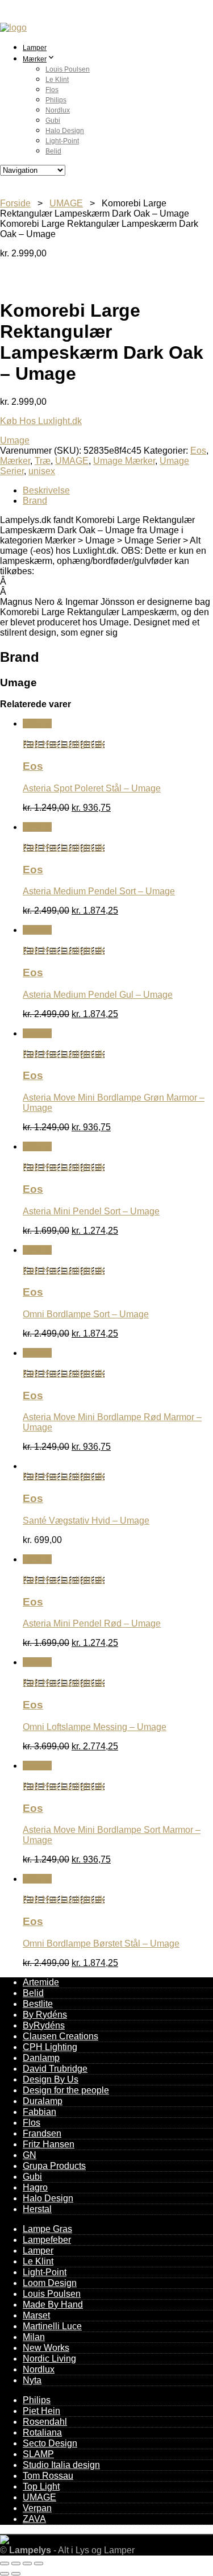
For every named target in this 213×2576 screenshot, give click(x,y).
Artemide (41, 1982)
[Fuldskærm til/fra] (16, 2563)
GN (30, 2155)
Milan (34, 2337)
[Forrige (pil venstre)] (5, 2574)
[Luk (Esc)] (39, 2563)
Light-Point (62, 141)
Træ (43, 461)
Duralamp (43, 2101)
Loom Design (50, 2283)
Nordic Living (49, 2359)
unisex (42, 471)
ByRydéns (44, 2025)
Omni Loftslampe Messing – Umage (95, 1727)
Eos (198, 451)
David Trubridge (55, 2069)
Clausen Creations (60, 2036)
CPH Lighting (50, 2047)
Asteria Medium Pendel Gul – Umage (98, 995)
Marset (36, 2315)
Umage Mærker (124, 461)
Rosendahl (45, 2422)
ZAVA (34, 2519)
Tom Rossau (48, 2476)
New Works (46, 2348)
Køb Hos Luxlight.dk (41, 421)
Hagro (35, 2187)
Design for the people (66, 2090)
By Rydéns (45, 2015)
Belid (53, 151)
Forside (15, 203)
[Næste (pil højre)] (16, 2574)
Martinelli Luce (52, 2326)
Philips (56, 100)
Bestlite (38, 2004)
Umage (15, 440)
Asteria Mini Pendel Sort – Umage (91, 1211)
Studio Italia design (61, 2465)
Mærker (35, 59)
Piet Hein (41, 2411)
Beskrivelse (46, 490)
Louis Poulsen (68, 69)
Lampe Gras (47, 2229)
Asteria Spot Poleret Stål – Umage (92, 788)
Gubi (53, 121)
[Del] (27, 2563)
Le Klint (57, 80)
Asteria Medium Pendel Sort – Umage (99, 891)
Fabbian (39, 2112)
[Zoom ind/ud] (5, 2563)
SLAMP (38, 2454)
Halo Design (65, 131)
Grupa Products (54, 2166)
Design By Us (51, 2079)
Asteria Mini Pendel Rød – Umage (92, 1623)
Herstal (37, 2209)
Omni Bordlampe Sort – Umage (86, 1314)
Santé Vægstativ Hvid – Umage (86, 1521)
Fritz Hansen (49, 2144)
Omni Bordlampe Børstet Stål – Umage (101, 1944)
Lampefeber (47, 2240)
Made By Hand (53, 2305)
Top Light (41, 2486)
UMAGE (66, 203)
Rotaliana (42, 2432)
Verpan (37, 2508)
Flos (52, 90)
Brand (35, 501)
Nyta (32, 2380)
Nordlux (58, 110)
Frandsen (42, 2133)
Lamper (35, 48)
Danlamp (41, 2058)
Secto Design (50, 2443)
